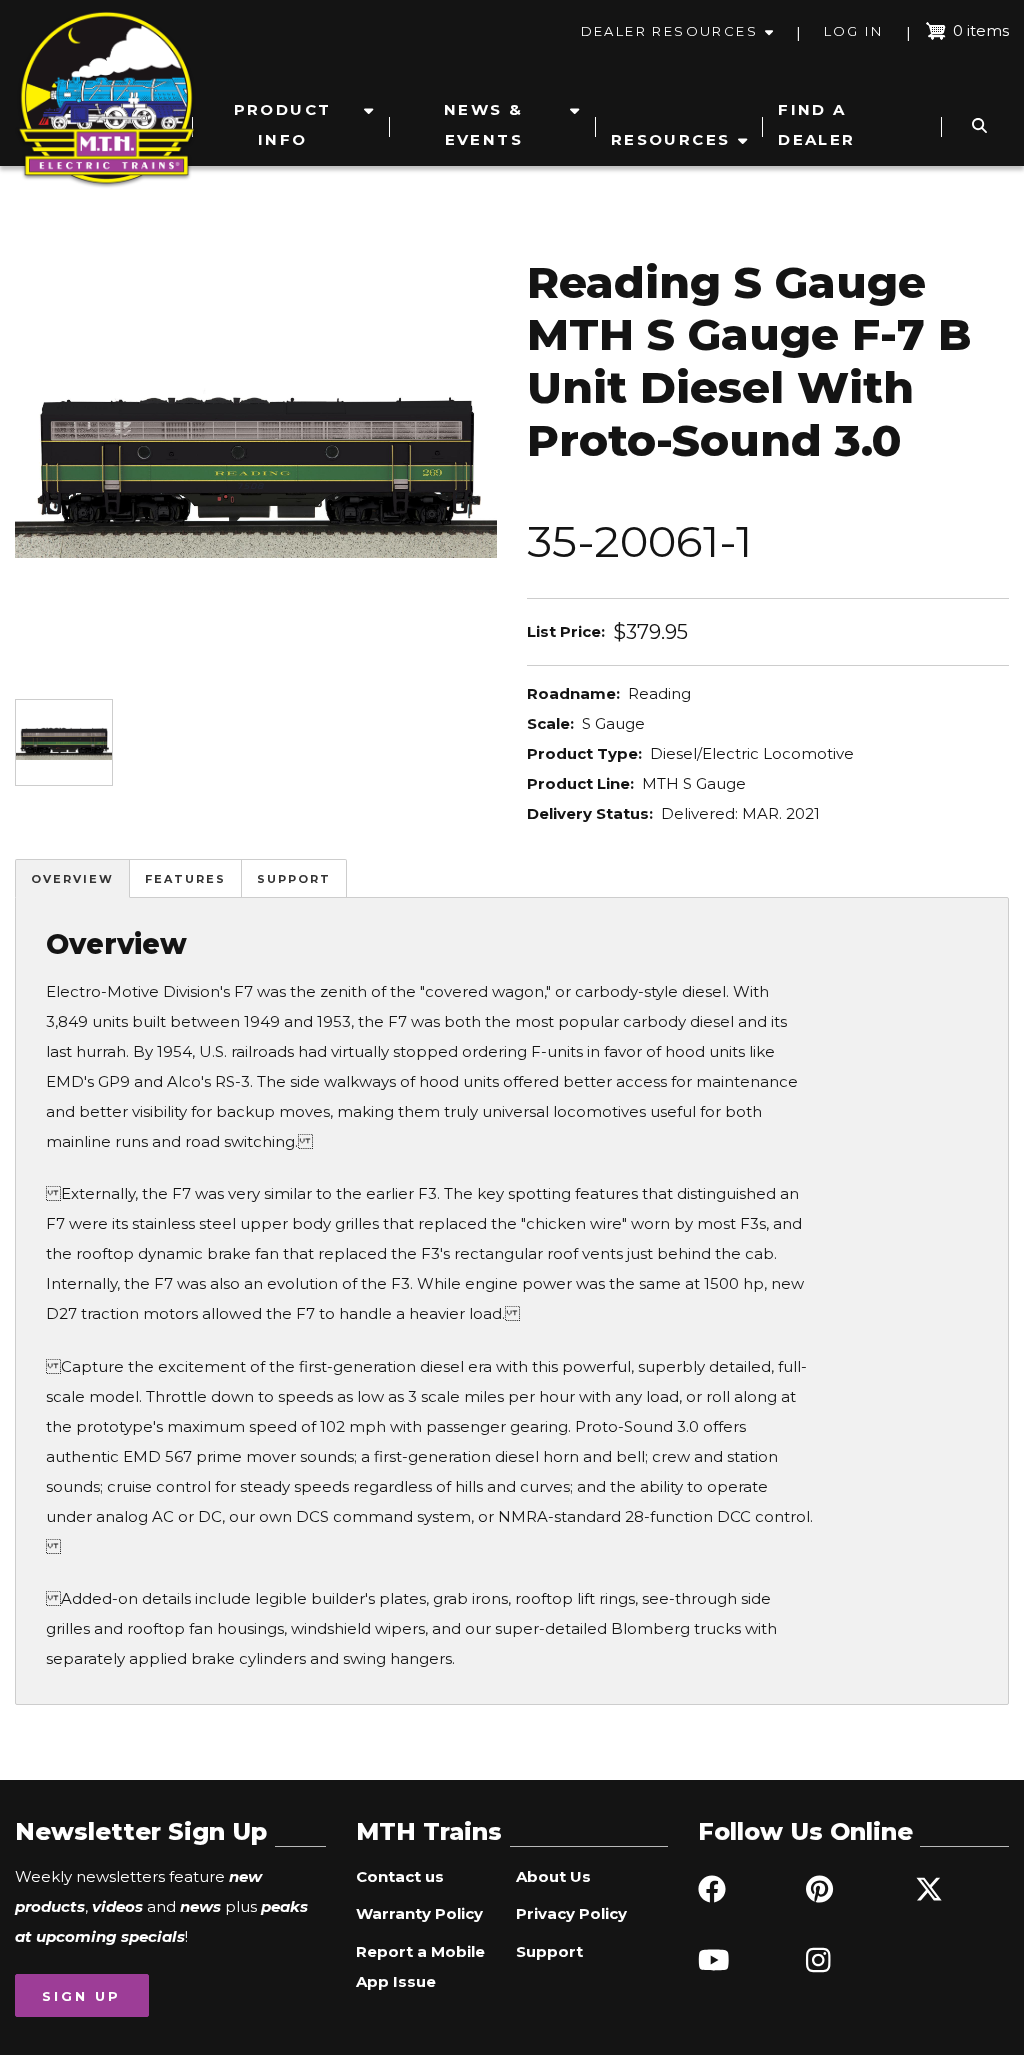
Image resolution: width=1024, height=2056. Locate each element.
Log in (853, 31)
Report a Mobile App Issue (420, 1966)
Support (294, 879)
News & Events (483, 124)
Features (185, 879)
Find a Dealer (816, 124)
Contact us (400, 1876)
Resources (671, 139)
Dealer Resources (669, 31)
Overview (72, 879)
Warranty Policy (419, 1913)
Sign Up (81, 1996)
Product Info (283, 124)
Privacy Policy (571, 1913)
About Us (553, 1876)
